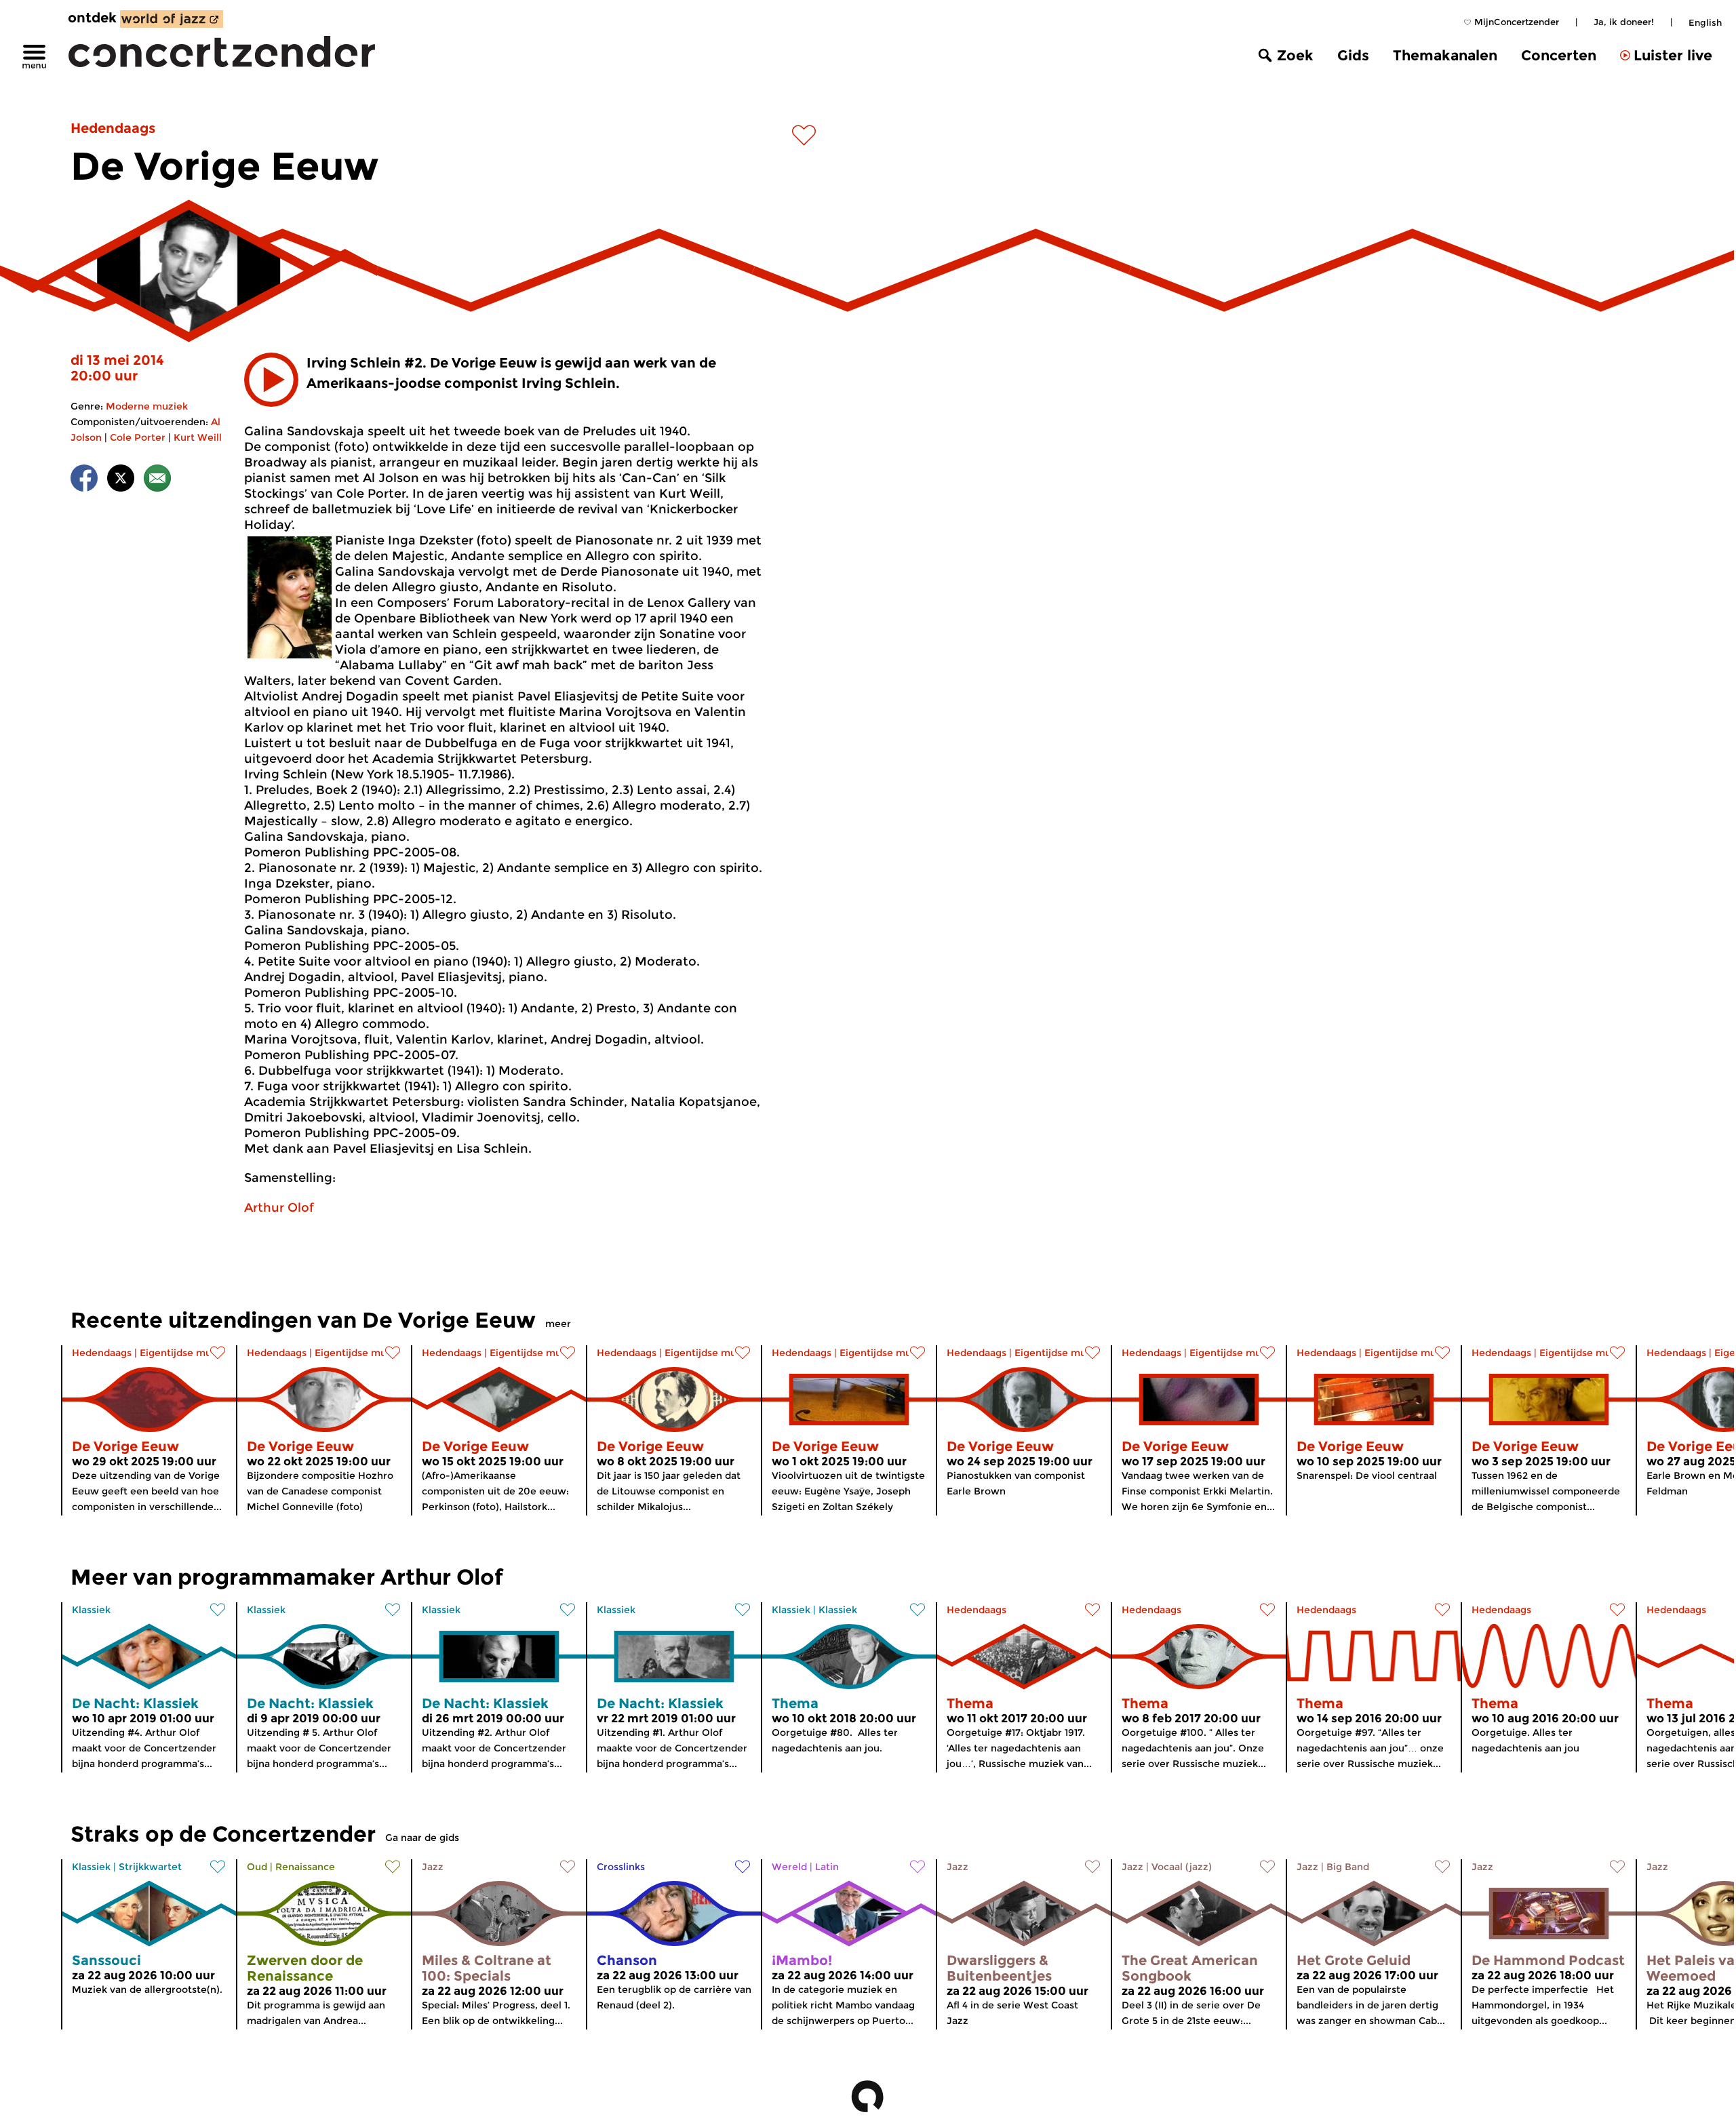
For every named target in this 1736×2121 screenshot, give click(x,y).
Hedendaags (113, 128)
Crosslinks (621, 1867)
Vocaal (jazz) (1182, 1867)
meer (558, 1324)
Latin (827, 1867)
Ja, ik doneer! (1624, 22)
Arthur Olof (279, 1208)
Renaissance (305, 1867)
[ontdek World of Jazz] (172, 19)
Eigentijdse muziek (185, 1353)
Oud (257, 1867)
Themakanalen (1445, 55)
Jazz (433, 1867)
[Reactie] (157, 480)
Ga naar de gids (422, 1838)
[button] (271, 380)
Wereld (789, 1867)
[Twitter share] (121, 480)
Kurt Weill (198, 437)
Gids (1353, 55)
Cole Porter (138, 437)
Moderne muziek (147, 406)
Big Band (1348, 1867)
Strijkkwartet (150, 1867)
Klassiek (91, 1610)
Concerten (1559, 55)
